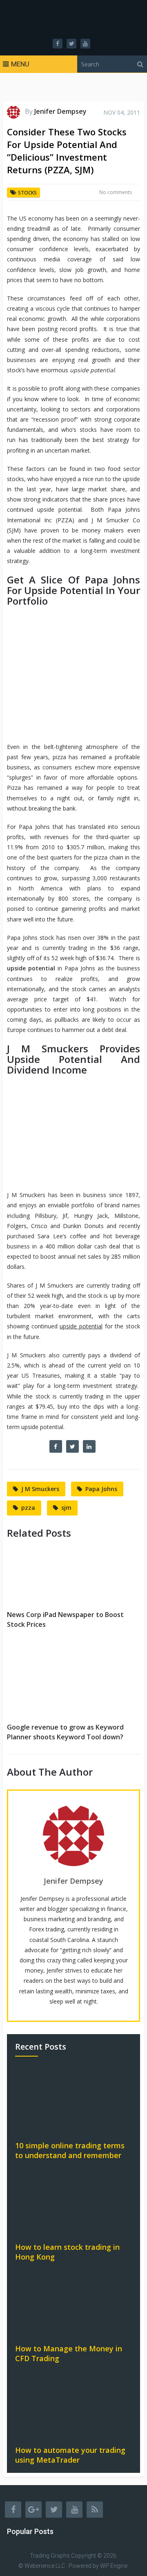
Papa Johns (101, 1489)
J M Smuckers (40, 1489)
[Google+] (33, 2510)
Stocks (27, 193)
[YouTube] (74, 2510)
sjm (66, 1508)
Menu (20, 64)
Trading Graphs (50, 2556)
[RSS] (95, 2510)
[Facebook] (13, 2510)
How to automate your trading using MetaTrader (70, 2455)
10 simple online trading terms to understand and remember (70, 2150)
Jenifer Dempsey (60, 111)
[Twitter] (54, 2510)
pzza (28, 1508)
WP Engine (114, 2566)
